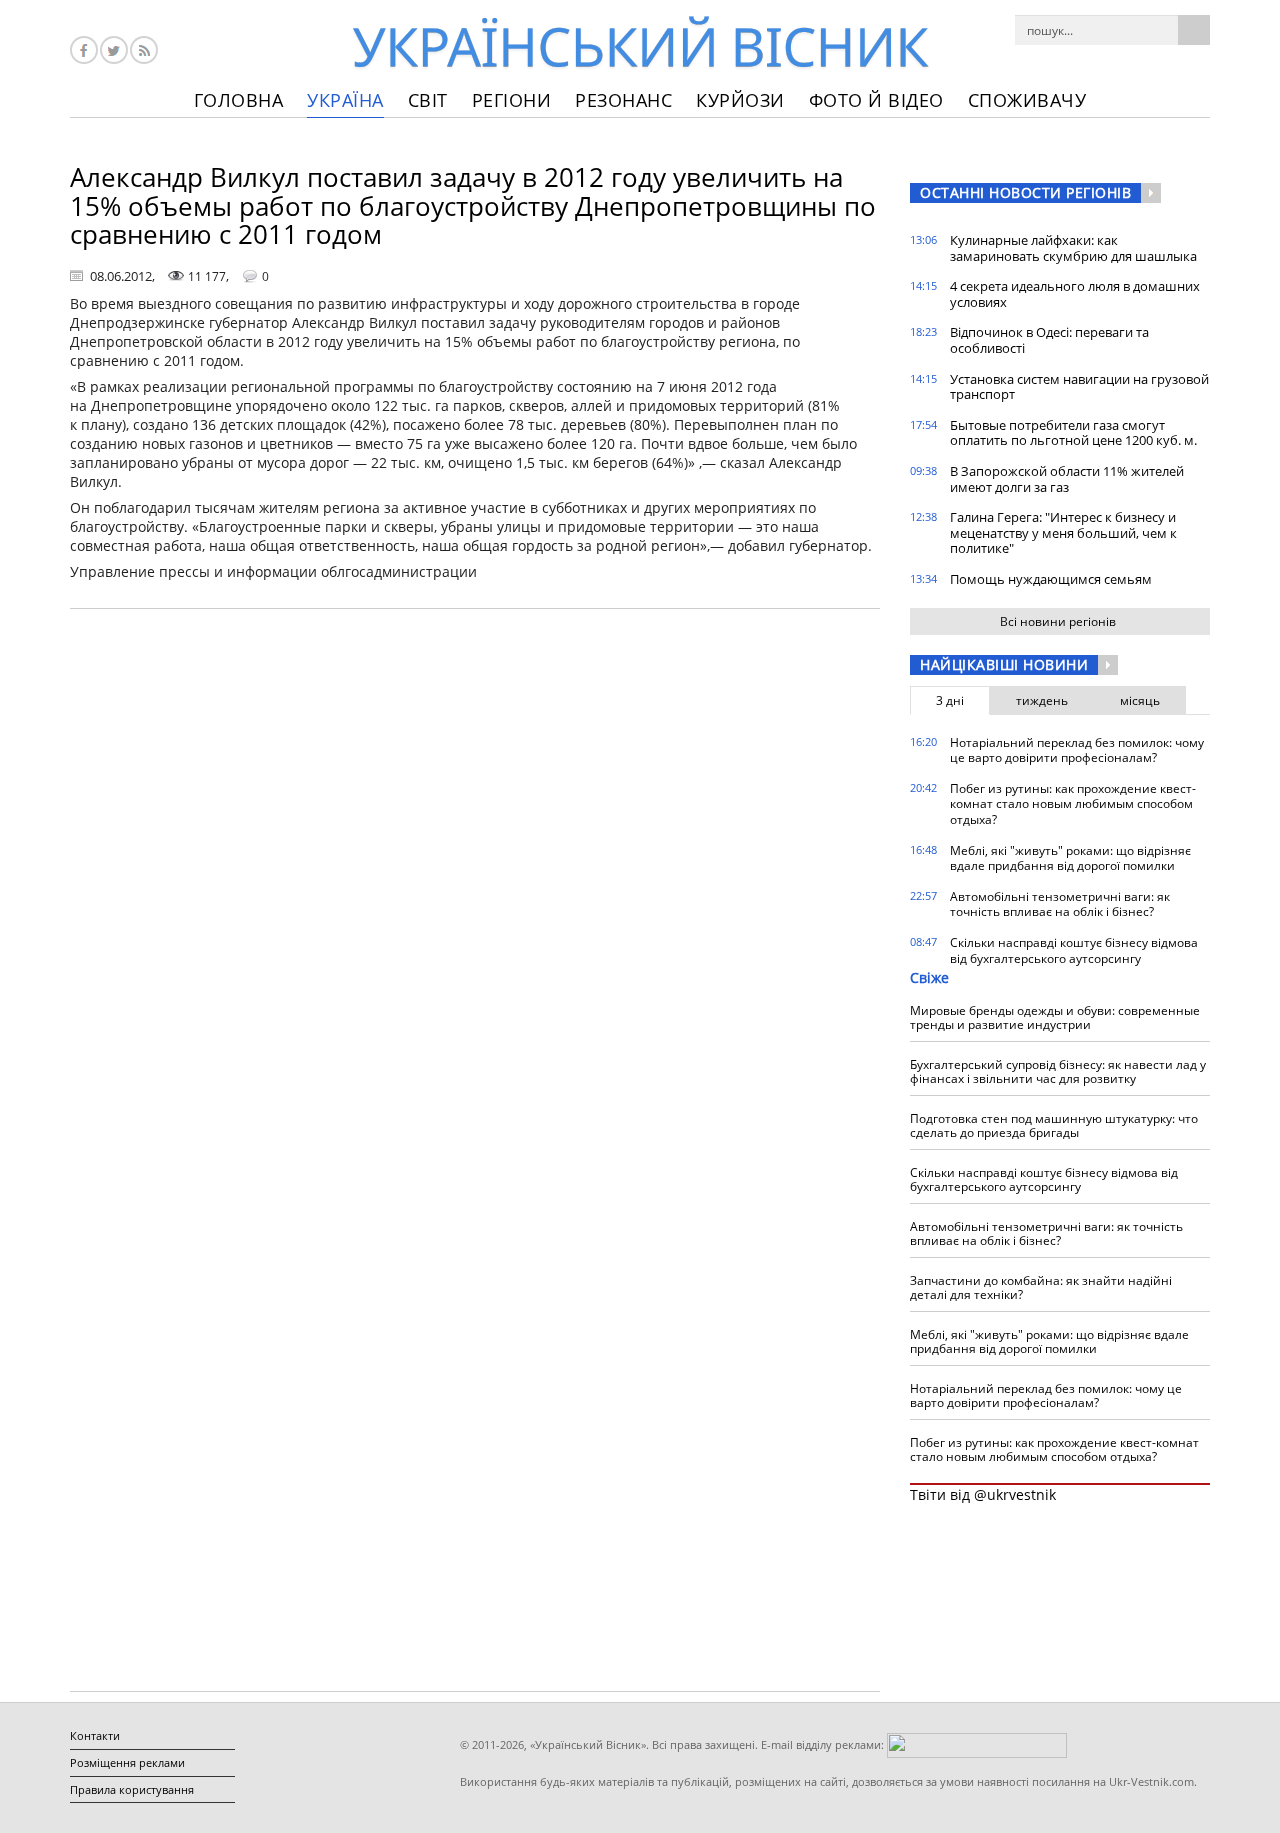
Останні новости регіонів (1025, 192)
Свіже (929, 977)
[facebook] (84, 50)
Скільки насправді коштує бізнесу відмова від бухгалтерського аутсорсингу (1074, 950)
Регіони (512, 100)
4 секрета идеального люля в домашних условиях (1075, 294)
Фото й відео (876, 100)
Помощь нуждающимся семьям (1051, 579)
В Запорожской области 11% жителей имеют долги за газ (1067, 479)
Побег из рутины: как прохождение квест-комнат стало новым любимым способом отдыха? (1073, 804)
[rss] (144, 50)
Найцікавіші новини (1004, 664)
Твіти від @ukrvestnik (983, 1494)
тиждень (1042, 700)
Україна (345, 100)
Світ (428, 100)
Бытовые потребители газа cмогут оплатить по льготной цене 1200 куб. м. (1073, 433)
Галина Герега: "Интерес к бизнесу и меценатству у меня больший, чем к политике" (1063, 532)
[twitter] (114, 50)
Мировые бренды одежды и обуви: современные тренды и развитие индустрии (1055, 1017)
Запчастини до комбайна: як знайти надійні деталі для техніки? (1041, 1287)
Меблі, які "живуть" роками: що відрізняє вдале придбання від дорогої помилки (1070, 858)
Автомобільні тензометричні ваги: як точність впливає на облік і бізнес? (1060, 904)
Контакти (95, 1735)
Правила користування (132, 1789)
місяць (1140, 700)
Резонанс (623, 100)
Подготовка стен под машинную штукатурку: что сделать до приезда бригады (1054, 1125)
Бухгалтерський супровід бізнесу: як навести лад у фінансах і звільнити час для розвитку (1058, 1071)
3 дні (950, 700)
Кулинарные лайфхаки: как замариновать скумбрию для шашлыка (1073, 248)
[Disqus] (475, 879)
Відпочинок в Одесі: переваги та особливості (1049, 340)
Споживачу (1027, 100)
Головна (239, 100)
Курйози (740, 100)
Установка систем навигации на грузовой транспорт (1079, 387)
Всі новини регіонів (1058, 621)
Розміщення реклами (127, 1762)
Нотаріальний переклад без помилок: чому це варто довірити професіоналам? (1077, 750)
